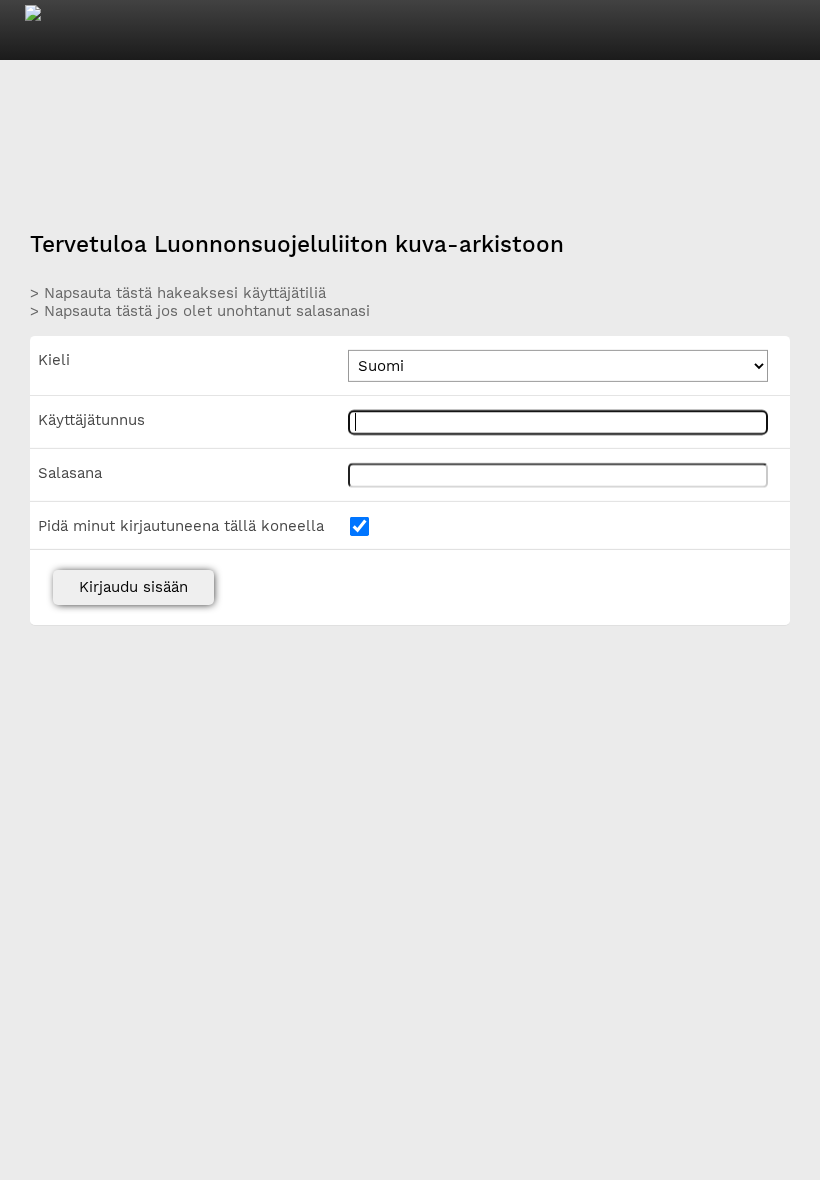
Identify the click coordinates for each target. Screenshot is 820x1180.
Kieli (54, 360)
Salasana (70, 473)
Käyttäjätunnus (91, 420)
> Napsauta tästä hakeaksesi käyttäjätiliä (178, 292)
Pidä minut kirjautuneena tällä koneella (181, 526)
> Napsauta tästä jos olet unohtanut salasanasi (200, 311)
